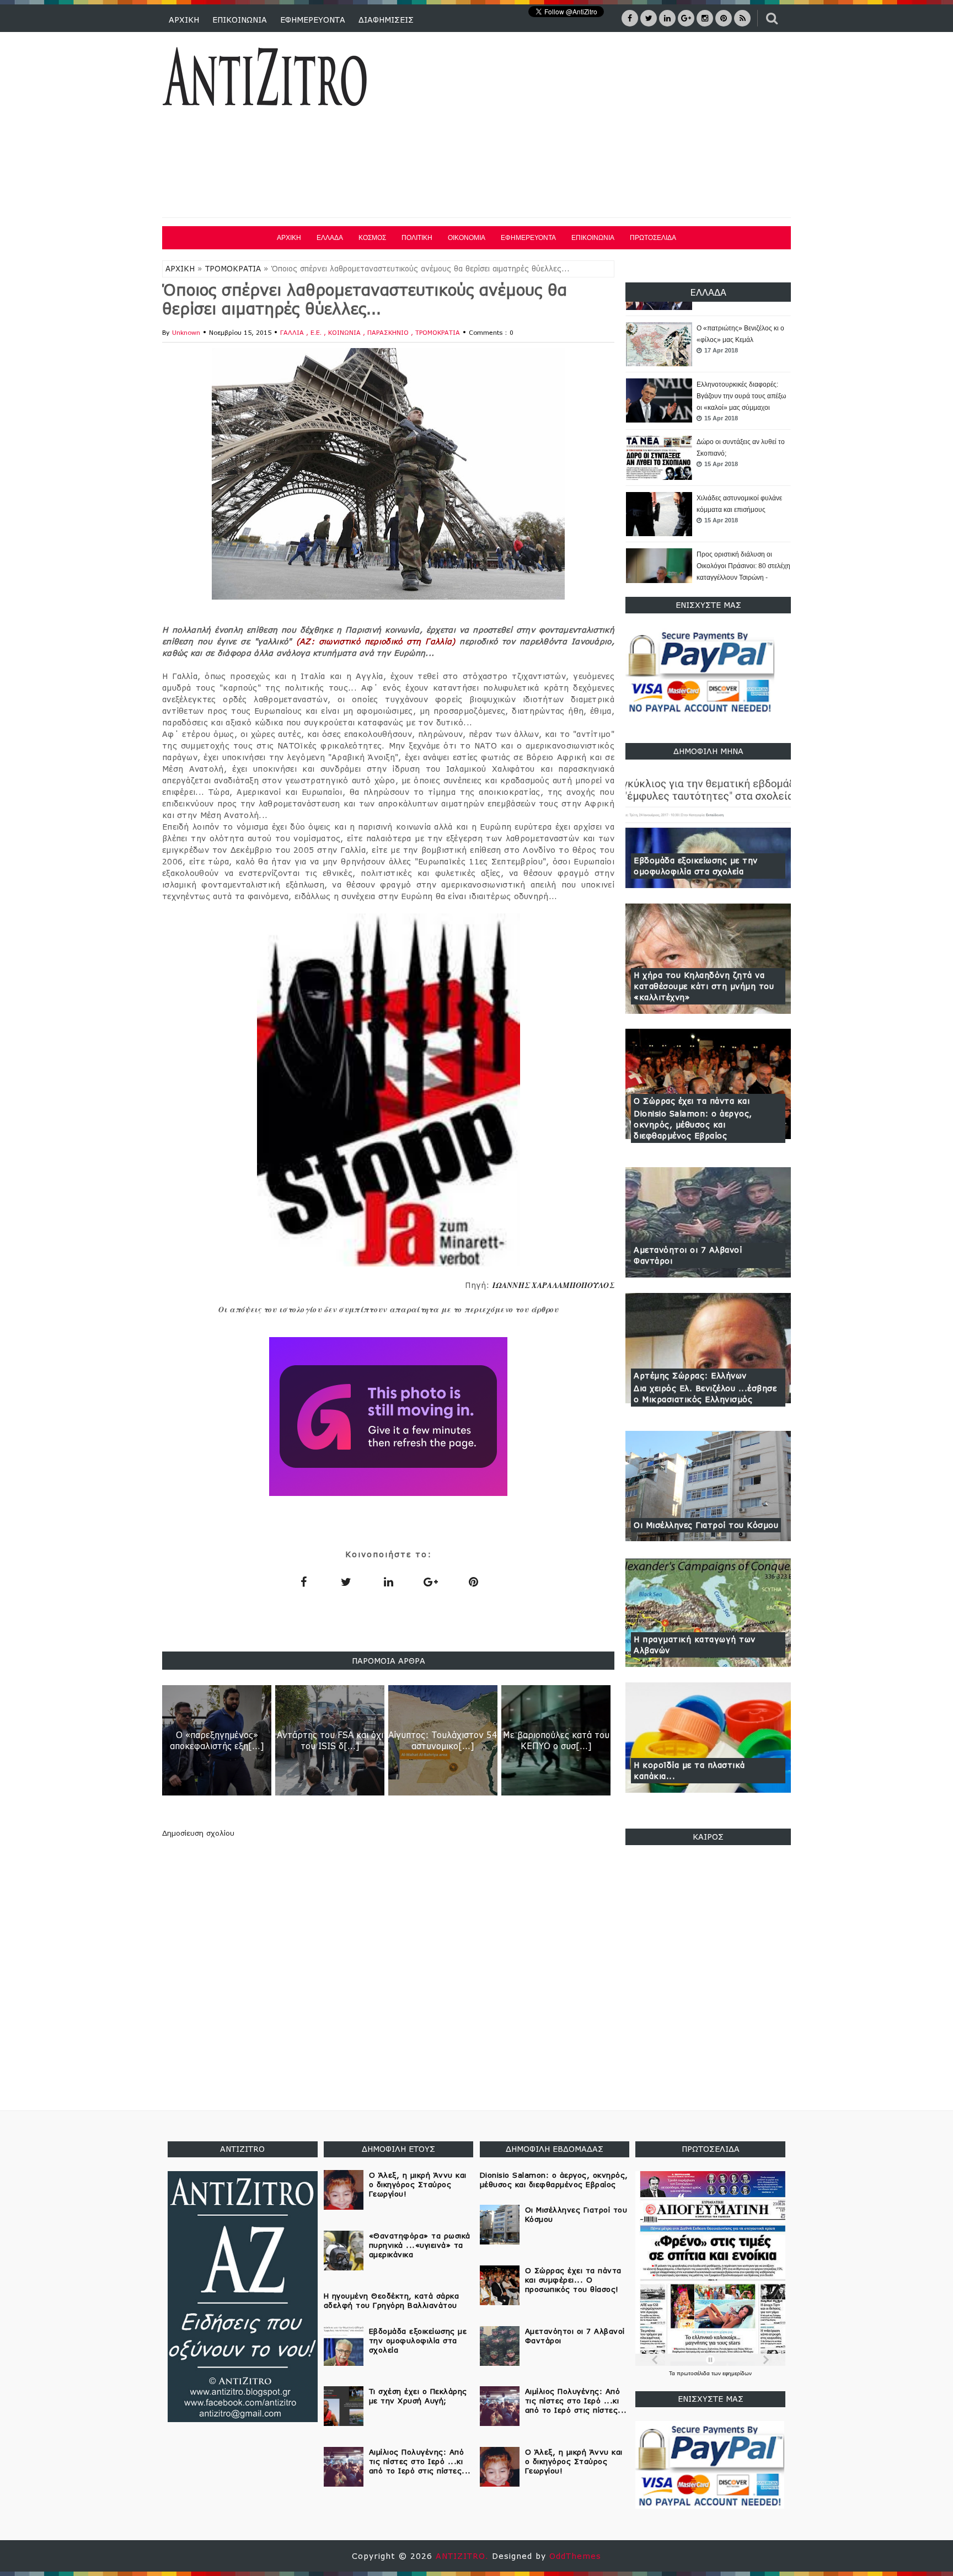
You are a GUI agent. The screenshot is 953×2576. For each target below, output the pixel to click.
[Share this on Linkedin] (388, 1581)
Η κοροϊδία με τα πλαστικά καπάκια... (689, 1770)
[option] (708, 345)
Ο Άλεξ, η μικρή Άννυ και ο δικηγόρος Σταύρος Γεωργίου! (418, 2184)
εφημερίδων (737, 2373)
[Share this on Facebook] (303, 1581)
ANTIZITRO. (464, 2556)
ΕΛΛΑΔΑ (330, 238)
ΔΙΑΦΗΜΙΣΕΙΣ (386, 20)
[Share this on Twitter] (346, 1581)
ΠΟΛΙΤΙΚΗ (417, 238)
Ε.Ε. (317, 332)
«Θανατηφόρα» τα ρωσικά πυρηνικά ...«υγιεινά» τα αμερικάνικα (420, 2245)
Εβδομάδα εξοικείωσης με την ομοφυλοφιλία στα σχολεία (696, 866)
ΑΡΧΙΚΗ (184, 20)
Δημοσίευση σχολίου (198, 1833)
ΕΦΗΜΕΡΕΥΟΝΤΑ (313, 20)
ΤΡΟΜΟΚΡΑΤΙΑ (233, 269)
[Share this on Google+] (431, 1581)
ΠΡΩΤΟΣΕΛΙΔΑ (653, 238)
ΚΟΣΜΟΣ (372, 238)
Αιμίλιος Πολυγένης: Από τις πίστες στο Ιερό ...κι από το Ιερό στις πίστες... (420, 2461)
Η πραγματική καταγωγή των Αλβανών (695, 1645)
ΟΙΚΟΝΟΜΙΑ (467, 238)
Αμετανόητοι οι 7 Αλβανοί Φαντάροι (688, 1255)
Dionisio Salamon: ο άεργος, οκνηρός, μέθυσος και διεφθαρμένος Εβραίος (693, 1124)
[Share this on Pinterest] (473, 1581)
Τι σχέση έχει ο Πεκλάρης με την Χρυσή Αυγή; (418, 2396)
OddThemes (575, 2556)
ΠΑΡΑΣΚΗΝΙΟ (389, 332)
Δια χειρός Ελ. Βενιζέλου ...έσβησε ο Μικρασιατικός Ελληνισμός (705, 1394)
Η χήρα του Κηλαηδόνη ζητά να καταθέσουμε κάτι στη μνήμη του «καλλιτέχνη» (704, 986)
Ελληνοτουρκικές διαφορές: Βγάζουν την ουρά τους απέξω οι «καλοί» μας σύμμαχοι (741, 340)
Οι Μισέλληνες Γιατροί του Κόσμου (706, 1525)
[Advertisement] (591, 126)
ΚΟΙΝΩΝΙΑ (346, 332)
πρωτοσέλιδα (694, 2373)
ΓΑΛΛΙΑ (293, 332)
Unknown (186, 332)
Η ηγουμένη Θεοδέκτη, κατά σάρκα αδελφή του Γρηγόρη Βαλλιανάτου (392, 2300)
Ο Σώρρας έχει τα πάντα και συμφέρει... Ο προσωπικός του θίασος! (573, 2280)
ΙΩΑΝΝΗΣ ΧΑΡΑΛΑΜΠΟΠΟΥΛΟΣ (553, 1285)
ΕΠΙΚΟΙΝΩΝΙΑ (240, 20)
